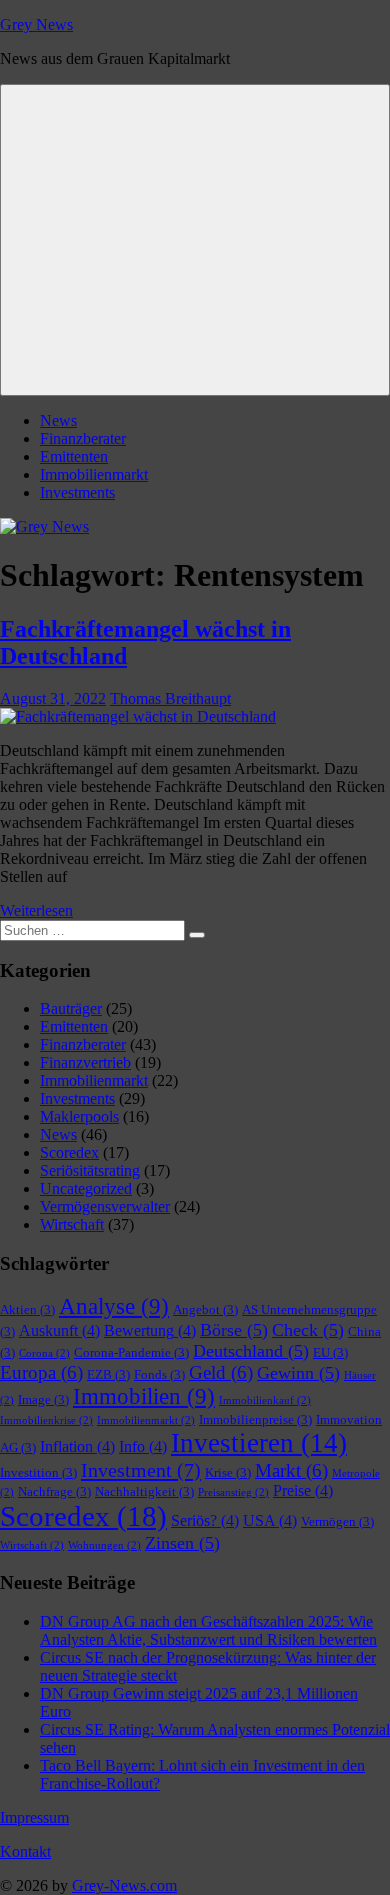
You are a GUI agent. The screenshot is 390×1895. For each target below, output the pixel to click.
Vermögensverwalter (105, 1206)
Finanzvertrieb (85, 1062)
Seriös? (205, 1520)
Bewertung (150, 1330)
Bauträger (71, 1008)
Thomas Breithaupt (170, 698)
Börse (234, 1330)
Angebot (205, 1309)
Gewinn (298, 1373)
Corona (44, 1353)
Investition (38, 1472)
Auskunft (59, 1330)
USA (270, 1520)
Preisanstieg (233, 1492)
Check (308, 1330)
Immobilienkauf (265, 1400)
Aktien (27, 1309)
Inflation (77, 1446)
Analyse (114, 1306)
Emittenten (74, 456)
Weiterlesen (36, 910)
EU (330, 1352)
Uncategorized (86, 1188)
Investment (141, 1470)
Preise (303, 1490)
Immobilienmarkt (94, 474)
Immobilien (144, 1396)
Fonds (159, 1374)
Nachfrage (54, 1491)
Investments (77, 492)
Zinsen (182, 1543)
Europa (41, 1372)
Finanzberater (83, 438)
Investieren (259, 1443)
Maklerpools (79, 1116)
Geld (221, 1372)
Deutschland (251, 1351)
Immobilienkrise (46, 1420)
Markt (291, 1470)
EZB (108, 1374)
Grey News (36, 24)
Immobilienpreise (255, 1419)
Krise (228, 1472)
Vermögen (337, 1521)
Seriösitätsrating (90, 1170)
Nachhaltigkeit (144, 1491)
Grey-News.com (124, 1885)
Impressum (34, 1817)
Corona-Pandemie (131, 1352)
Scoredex (69, 1152)
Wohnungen (104, 1545)
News (58, 420)
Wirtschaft (72, 1224)
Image (43, 1399)
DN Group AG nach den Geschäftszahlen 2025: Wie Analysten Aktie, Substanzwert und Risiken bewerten (208, 1630)
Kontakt (25, 1851)
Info (143, 1446)
